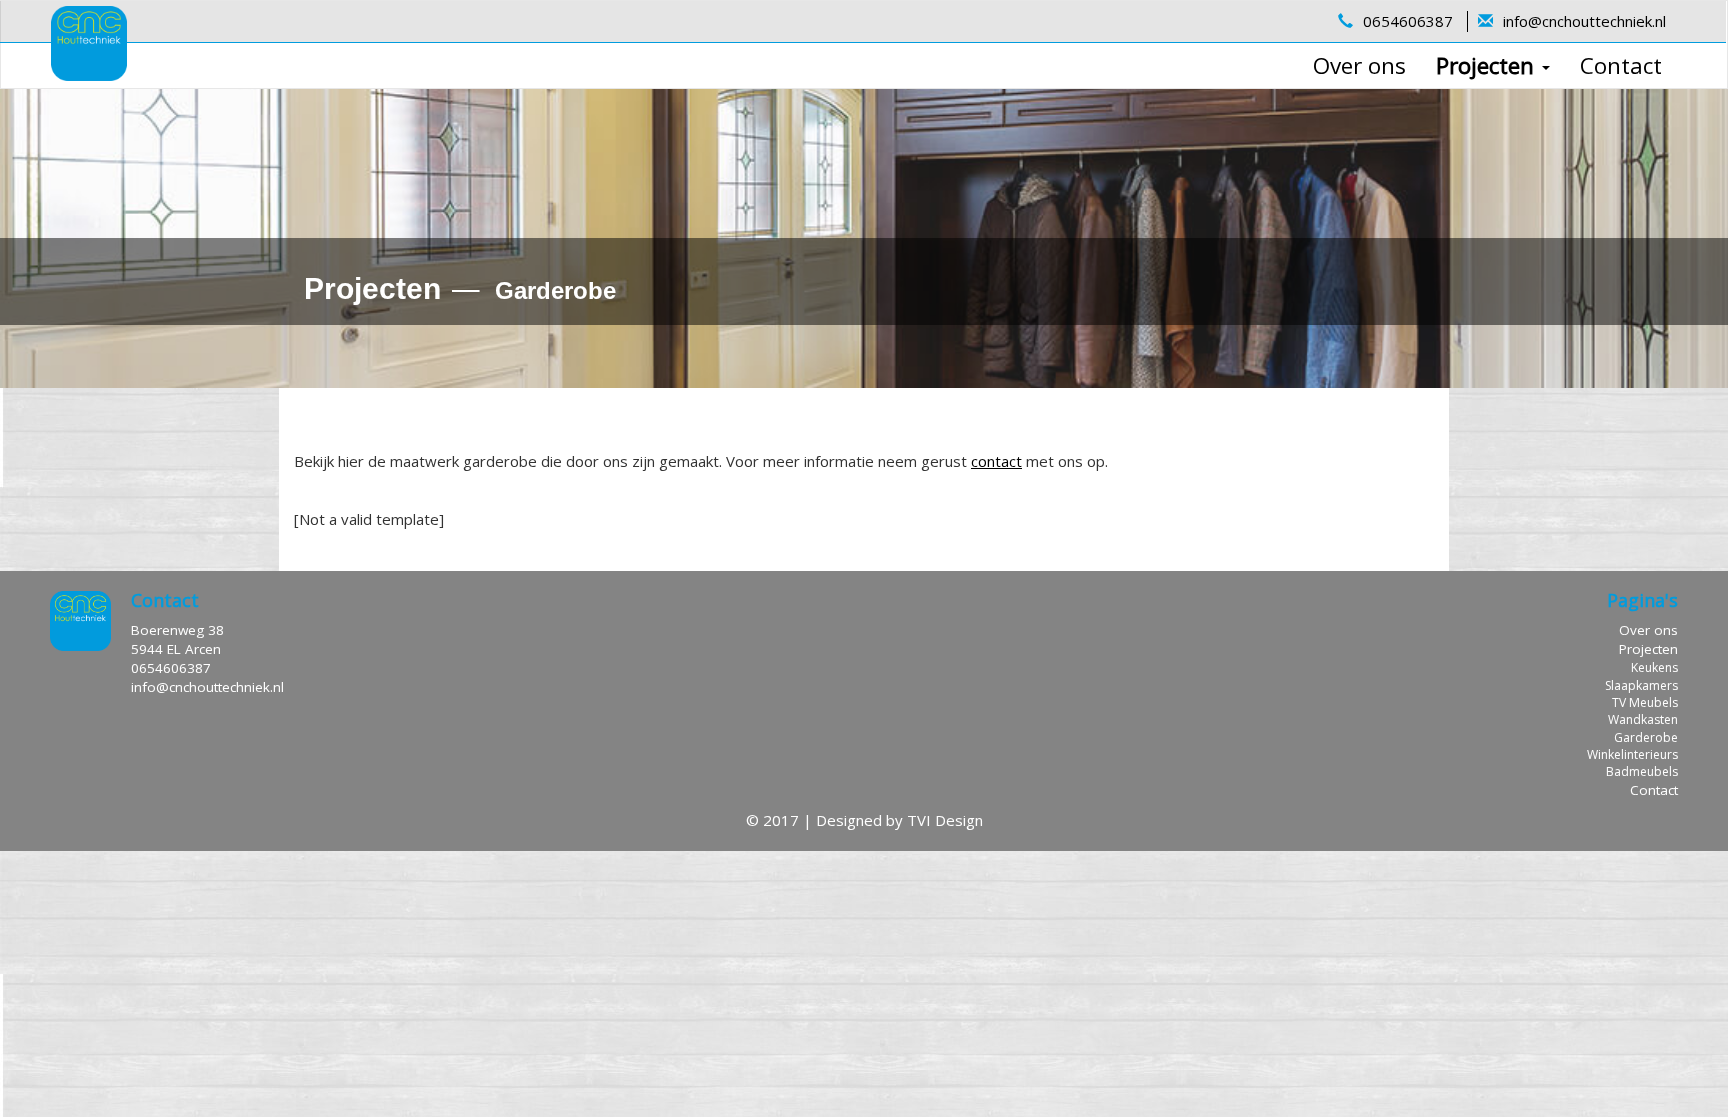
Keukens (1654, 667)
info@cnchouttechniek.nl (1584, 21)
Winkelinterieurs (1632, 754)
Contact (1621, 65)
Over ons (1359, 65)
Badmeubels (1642, 771)
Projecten (1488, 65)
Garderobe (1646, 737)
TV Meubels (1645, 702)
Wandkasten (1643, 719)
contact (996, 461)
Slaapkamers (1641, 685)
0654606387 (1408, 21)
